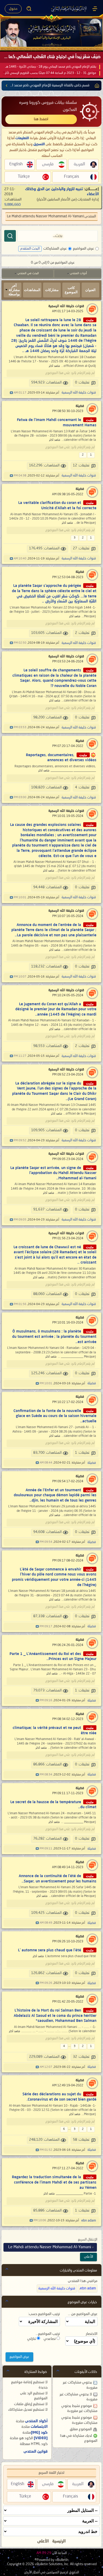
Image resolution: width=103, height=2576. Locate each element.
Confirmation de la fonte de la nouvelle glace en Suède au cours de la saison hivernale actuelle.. (55, 1416)
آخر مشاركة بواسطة (14, 290)
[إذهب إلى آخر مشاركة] (11, 393)
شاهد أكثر (54, 366)
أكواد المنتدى (36, 2421)
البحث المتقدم (30, 249)
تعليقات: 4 (82, 787)
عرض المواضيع (83, 249)
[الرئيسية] (95, 9)
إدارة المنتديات (88, 199)
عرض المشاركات (55, 249)
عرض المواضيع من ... (83, 2314)
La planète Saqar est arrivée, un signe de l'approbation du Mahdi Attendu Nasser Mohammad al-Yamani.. (53, 1173)
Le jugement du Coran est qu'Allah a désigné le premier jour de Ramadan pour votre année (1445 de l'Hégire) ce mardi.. (56, 1009)
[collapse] (7, 2269)
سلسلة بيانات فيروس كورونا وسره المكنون (48, 106)
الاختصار (92, 2334)
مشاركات (52, 290)
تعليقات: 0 (82, 383)
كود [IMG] (39, 2433)
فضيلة (80, 406)
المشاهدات (32, 290)
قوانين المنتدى (36, 2452)
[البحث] (10, 236)
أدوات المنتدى (78, 274)
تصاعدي (50, 2339)
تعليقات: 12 (81, 466)
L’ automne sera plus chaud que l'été (50, 1950)
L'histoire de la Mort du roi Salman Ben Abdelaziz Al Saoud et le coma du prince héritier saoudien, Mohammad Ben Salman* (55, 2016)
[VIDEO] (41, 2438)
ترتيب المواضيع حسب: (44, 2314)
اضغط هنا (41, 119)
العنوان (90, 290)
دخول (13, 9)
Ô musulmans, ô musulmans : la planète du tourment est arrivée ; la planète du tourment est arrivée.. (54, 1337)
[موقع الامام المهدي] (69, 9)
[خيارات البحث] (29, 9)
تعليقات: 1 (82, 1453)
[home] (96, 86)
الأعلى (88, 2257)
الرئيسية (59, 2541)
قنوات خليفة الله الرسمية (66, 306)
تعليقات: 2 (82, 633)
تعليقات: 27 (81, 548)
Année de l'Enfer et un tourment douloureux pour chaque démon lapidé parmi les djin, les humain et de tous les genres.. (55, 1495)
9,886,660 (12, 205)
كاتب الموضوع (71, 290)
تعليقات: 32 (81, 2057)
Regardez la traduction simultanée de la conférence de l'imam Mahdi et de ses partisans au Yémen (54, 2182)
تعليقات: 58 (81, 2140)
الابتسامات (39, 2427)
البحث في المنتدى (28, 274)
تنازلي (32, 2339)
